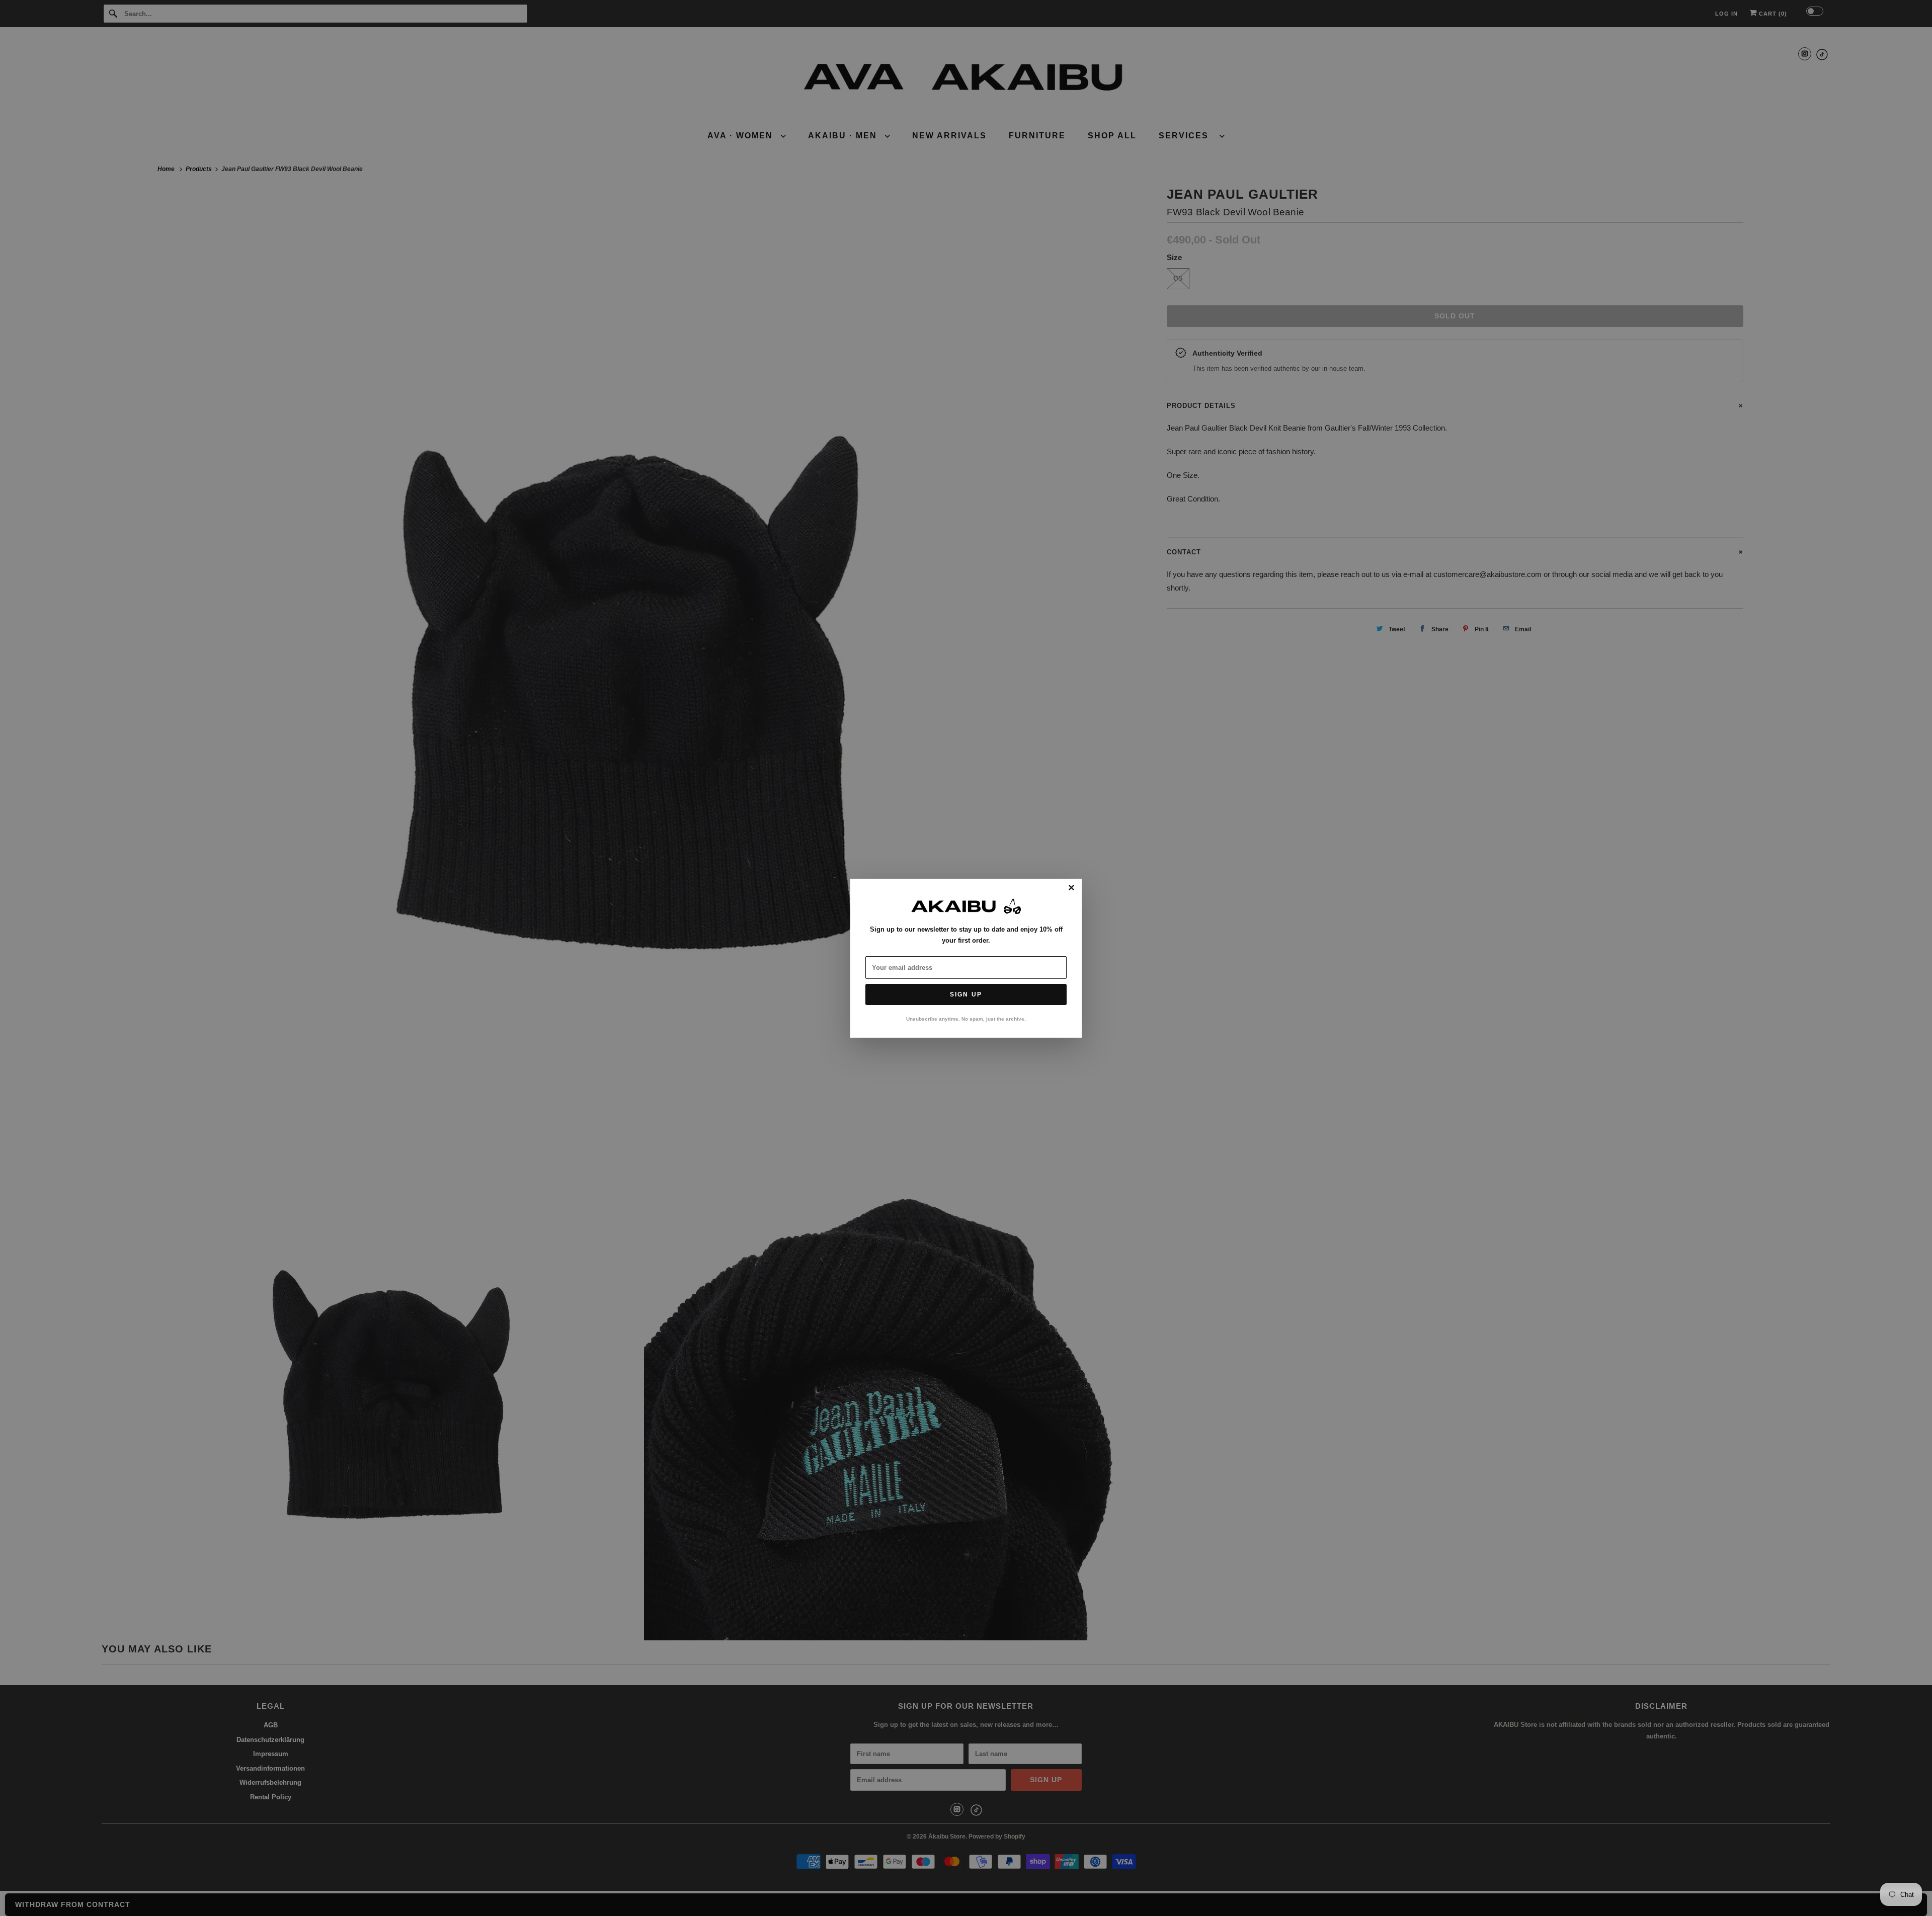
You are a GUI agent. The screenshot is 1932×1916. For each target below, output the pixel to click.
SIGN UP (966, 994)
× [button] (1071, 888)
